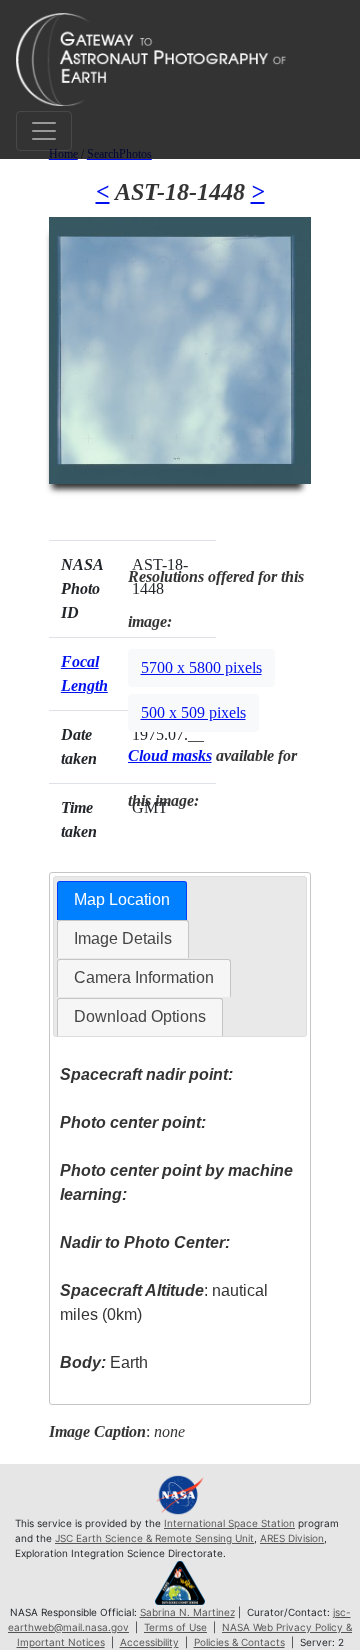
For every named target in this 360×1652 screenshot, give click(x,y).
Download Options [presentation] (140, 1016)
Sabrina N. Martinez (187, 1612)
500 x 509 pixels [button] (193, 712)
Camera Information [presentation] (144, 977)
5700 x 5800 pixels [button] (201, 667)
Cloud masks (170, 755)
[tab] (122, 900)
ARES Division (292, 1538)
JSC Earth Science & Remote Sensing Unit (154, 1538)
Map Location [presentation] (122, 899)
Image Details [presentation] (123, 938)
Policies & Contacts (239, 1642)
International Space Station (229, 1523)
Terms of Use (175, 1627)
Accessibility (149, 1642)
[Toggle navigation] (44, 131)
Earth (104, 1362)
